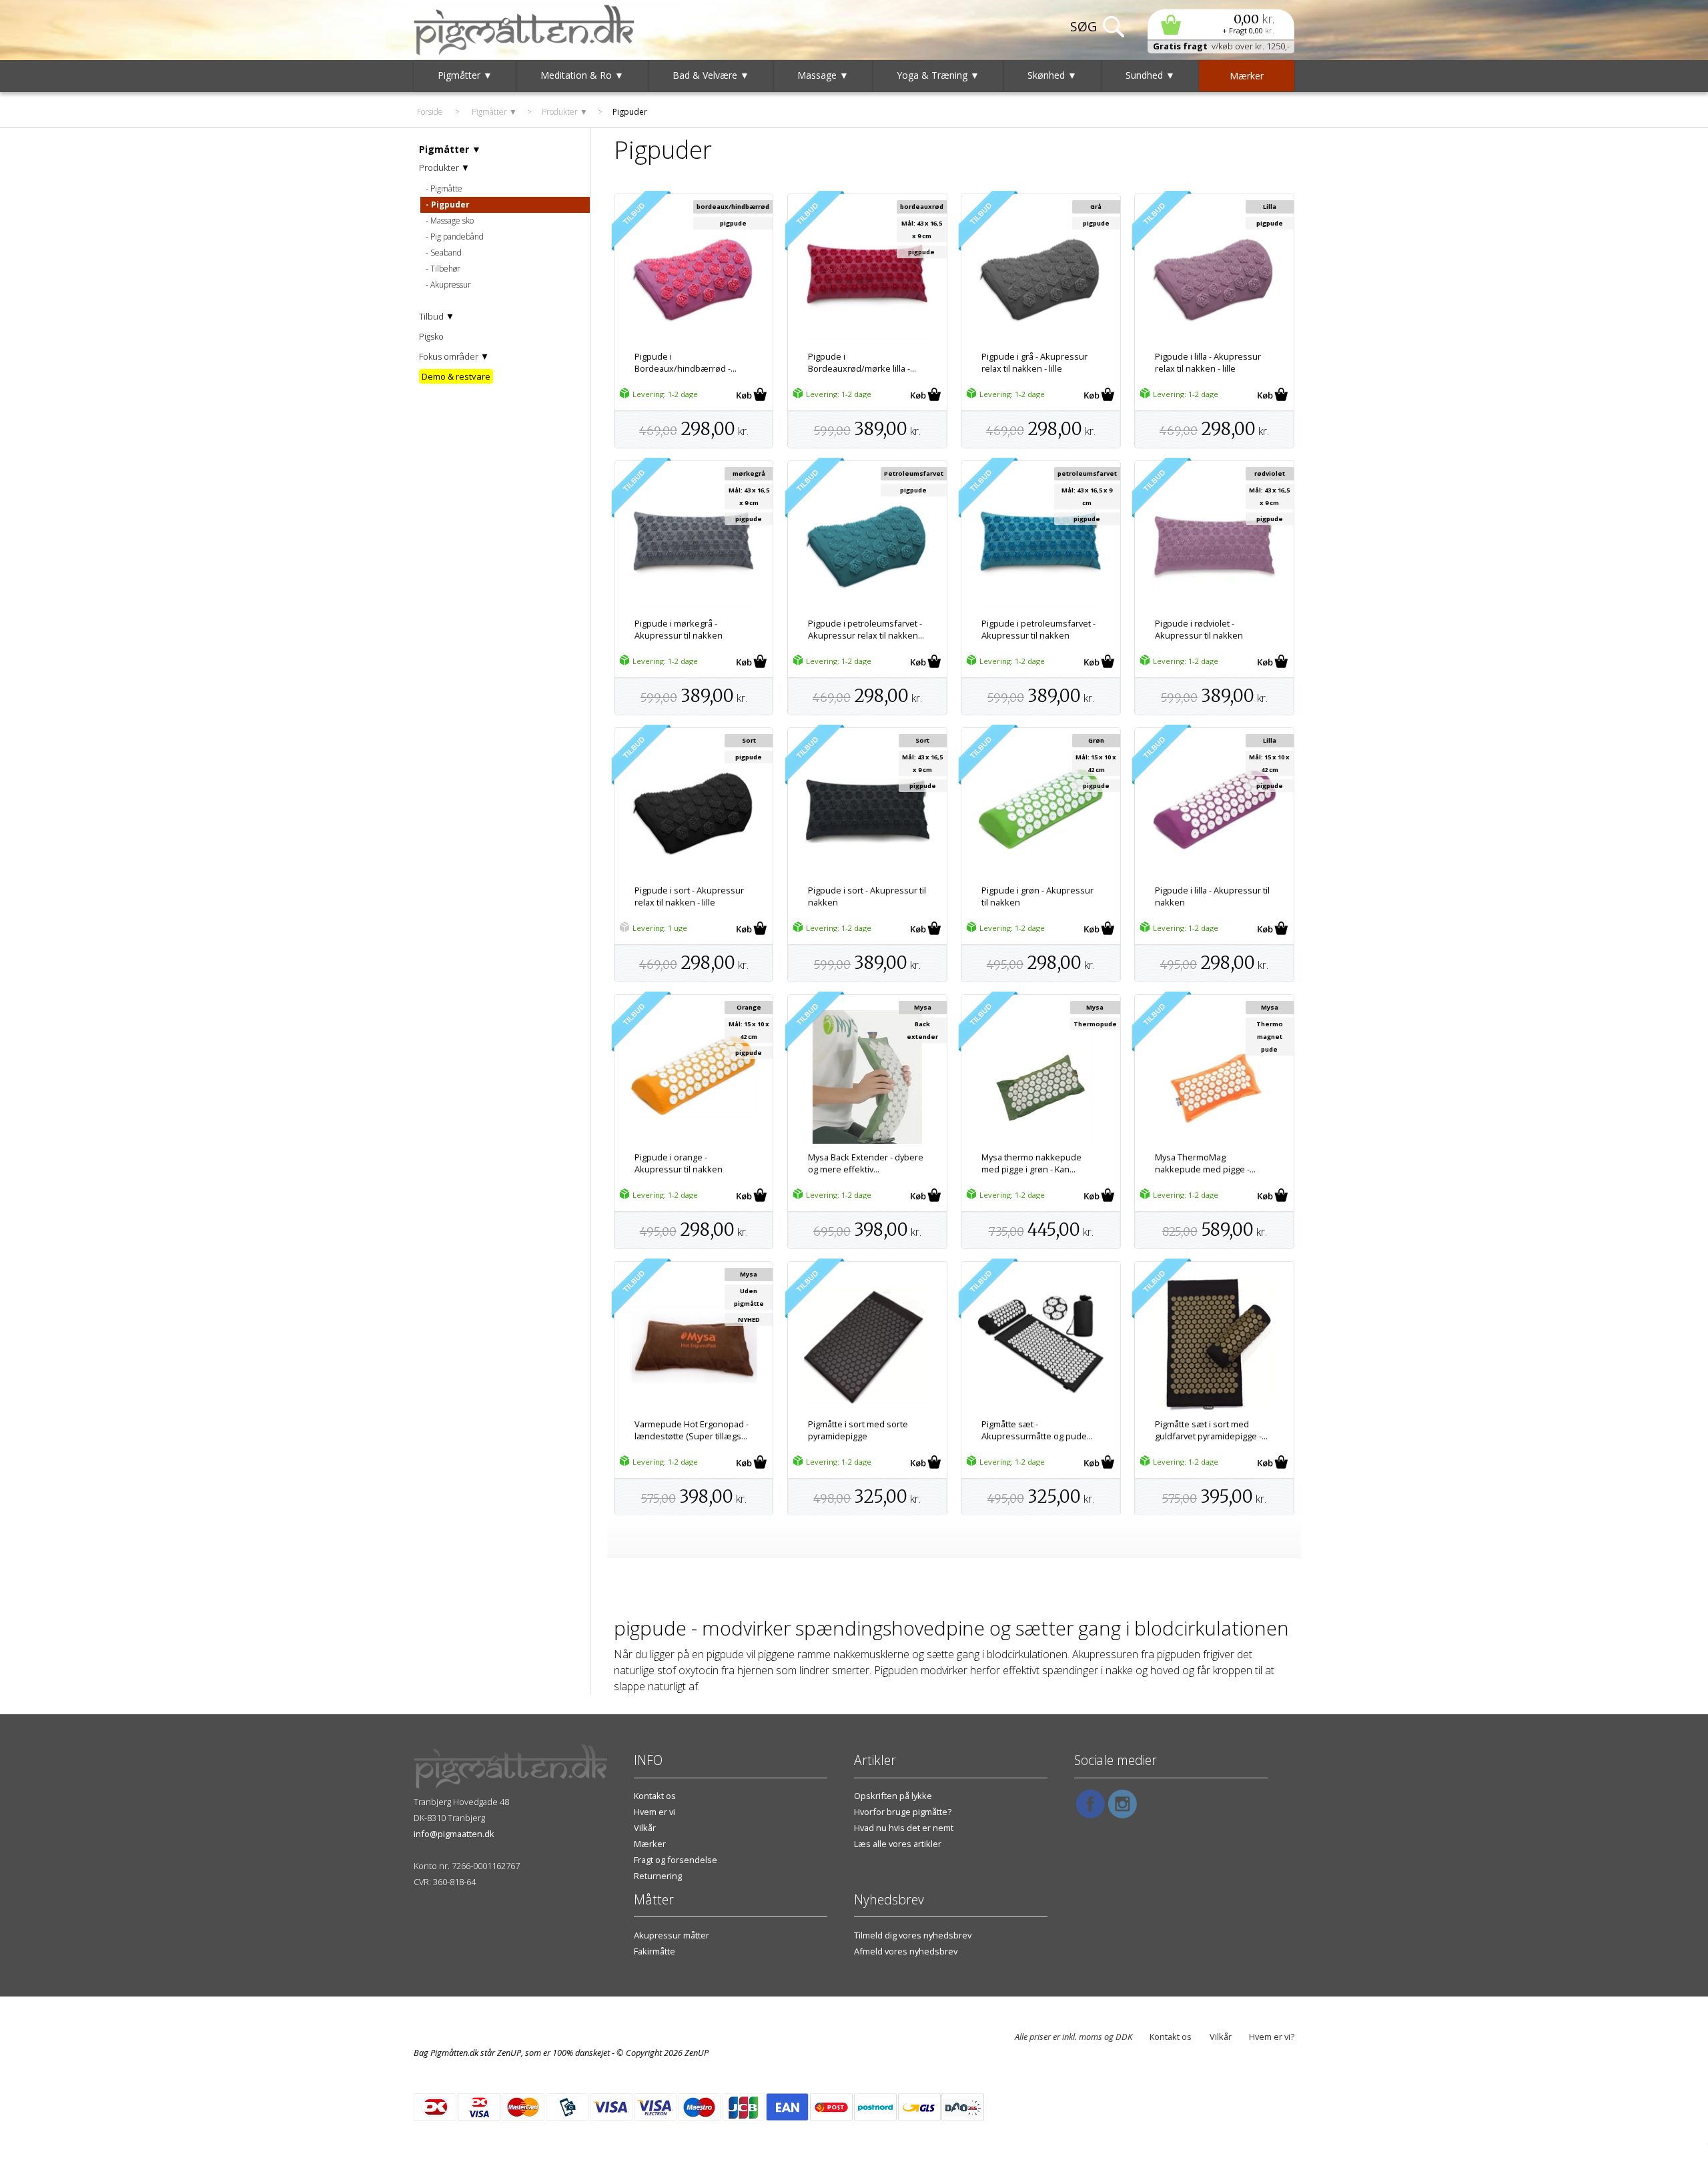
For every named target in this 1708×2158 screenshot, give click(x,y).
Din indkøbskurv (1221, 24)
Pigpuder (450, 205)
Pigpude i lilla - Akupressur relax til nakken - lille (1208, 362)
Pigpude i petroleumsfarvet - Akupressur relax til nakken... (866, 629)
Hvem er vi (655, 1812)
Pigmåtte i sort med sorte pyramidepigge (858, 1430)
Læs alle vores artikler (898, 1844)
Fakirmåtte (655, 1951)
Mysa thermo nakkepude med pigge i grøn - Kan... (1031, 1163)
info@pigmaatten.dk (454, 1834)
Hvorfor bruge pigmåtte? (903, 1812)
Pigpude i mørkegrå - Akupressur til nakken (679, 629)
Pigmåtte (446, 189)
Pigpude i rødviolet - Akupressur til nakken (1199, 629)
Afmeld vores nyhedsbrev (906, 1951)
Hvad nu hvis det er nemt (904, 1828)
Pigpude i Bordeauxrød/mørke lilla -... (862, 362)
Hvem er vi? (1272, 2037)
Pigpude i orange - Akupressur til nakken (679, 1163)
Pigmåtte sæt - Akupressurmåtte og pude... (1037, 1430)
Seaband (446, 253)
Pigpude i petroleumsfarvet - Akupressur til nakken (1038, 629)
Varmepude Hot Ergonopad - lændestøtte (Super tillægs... (692, 1430)
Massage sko (452, 221)
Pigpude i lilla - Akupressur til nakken (1212, 896)
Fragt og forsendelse (676, 1860)
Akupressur (451, 285)
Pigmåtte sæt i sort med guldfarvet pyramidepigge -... (1211, 1430)
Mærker (650, 1844)
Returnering (658, 1876)
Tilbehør (445, 269)
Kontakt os (655, 1796)
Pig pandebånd (457, 237)
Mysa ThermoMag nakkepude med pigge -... (1205, 1163)
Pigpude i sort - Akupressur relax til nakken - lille (689, 896)
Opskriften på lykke (893, 1796)
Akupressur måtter (672, 1935)
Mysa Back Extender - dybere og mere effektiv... (866, 1163)
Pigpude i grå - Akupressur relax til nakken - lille (1034, 362)
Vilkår (645, 1828)
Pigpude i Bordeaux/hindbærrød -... (686, 362)
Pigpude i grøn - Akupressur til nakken (1037, 896)
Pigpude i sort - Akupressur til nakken (867, 896)
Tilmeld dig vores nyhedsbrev (913, 1935)
